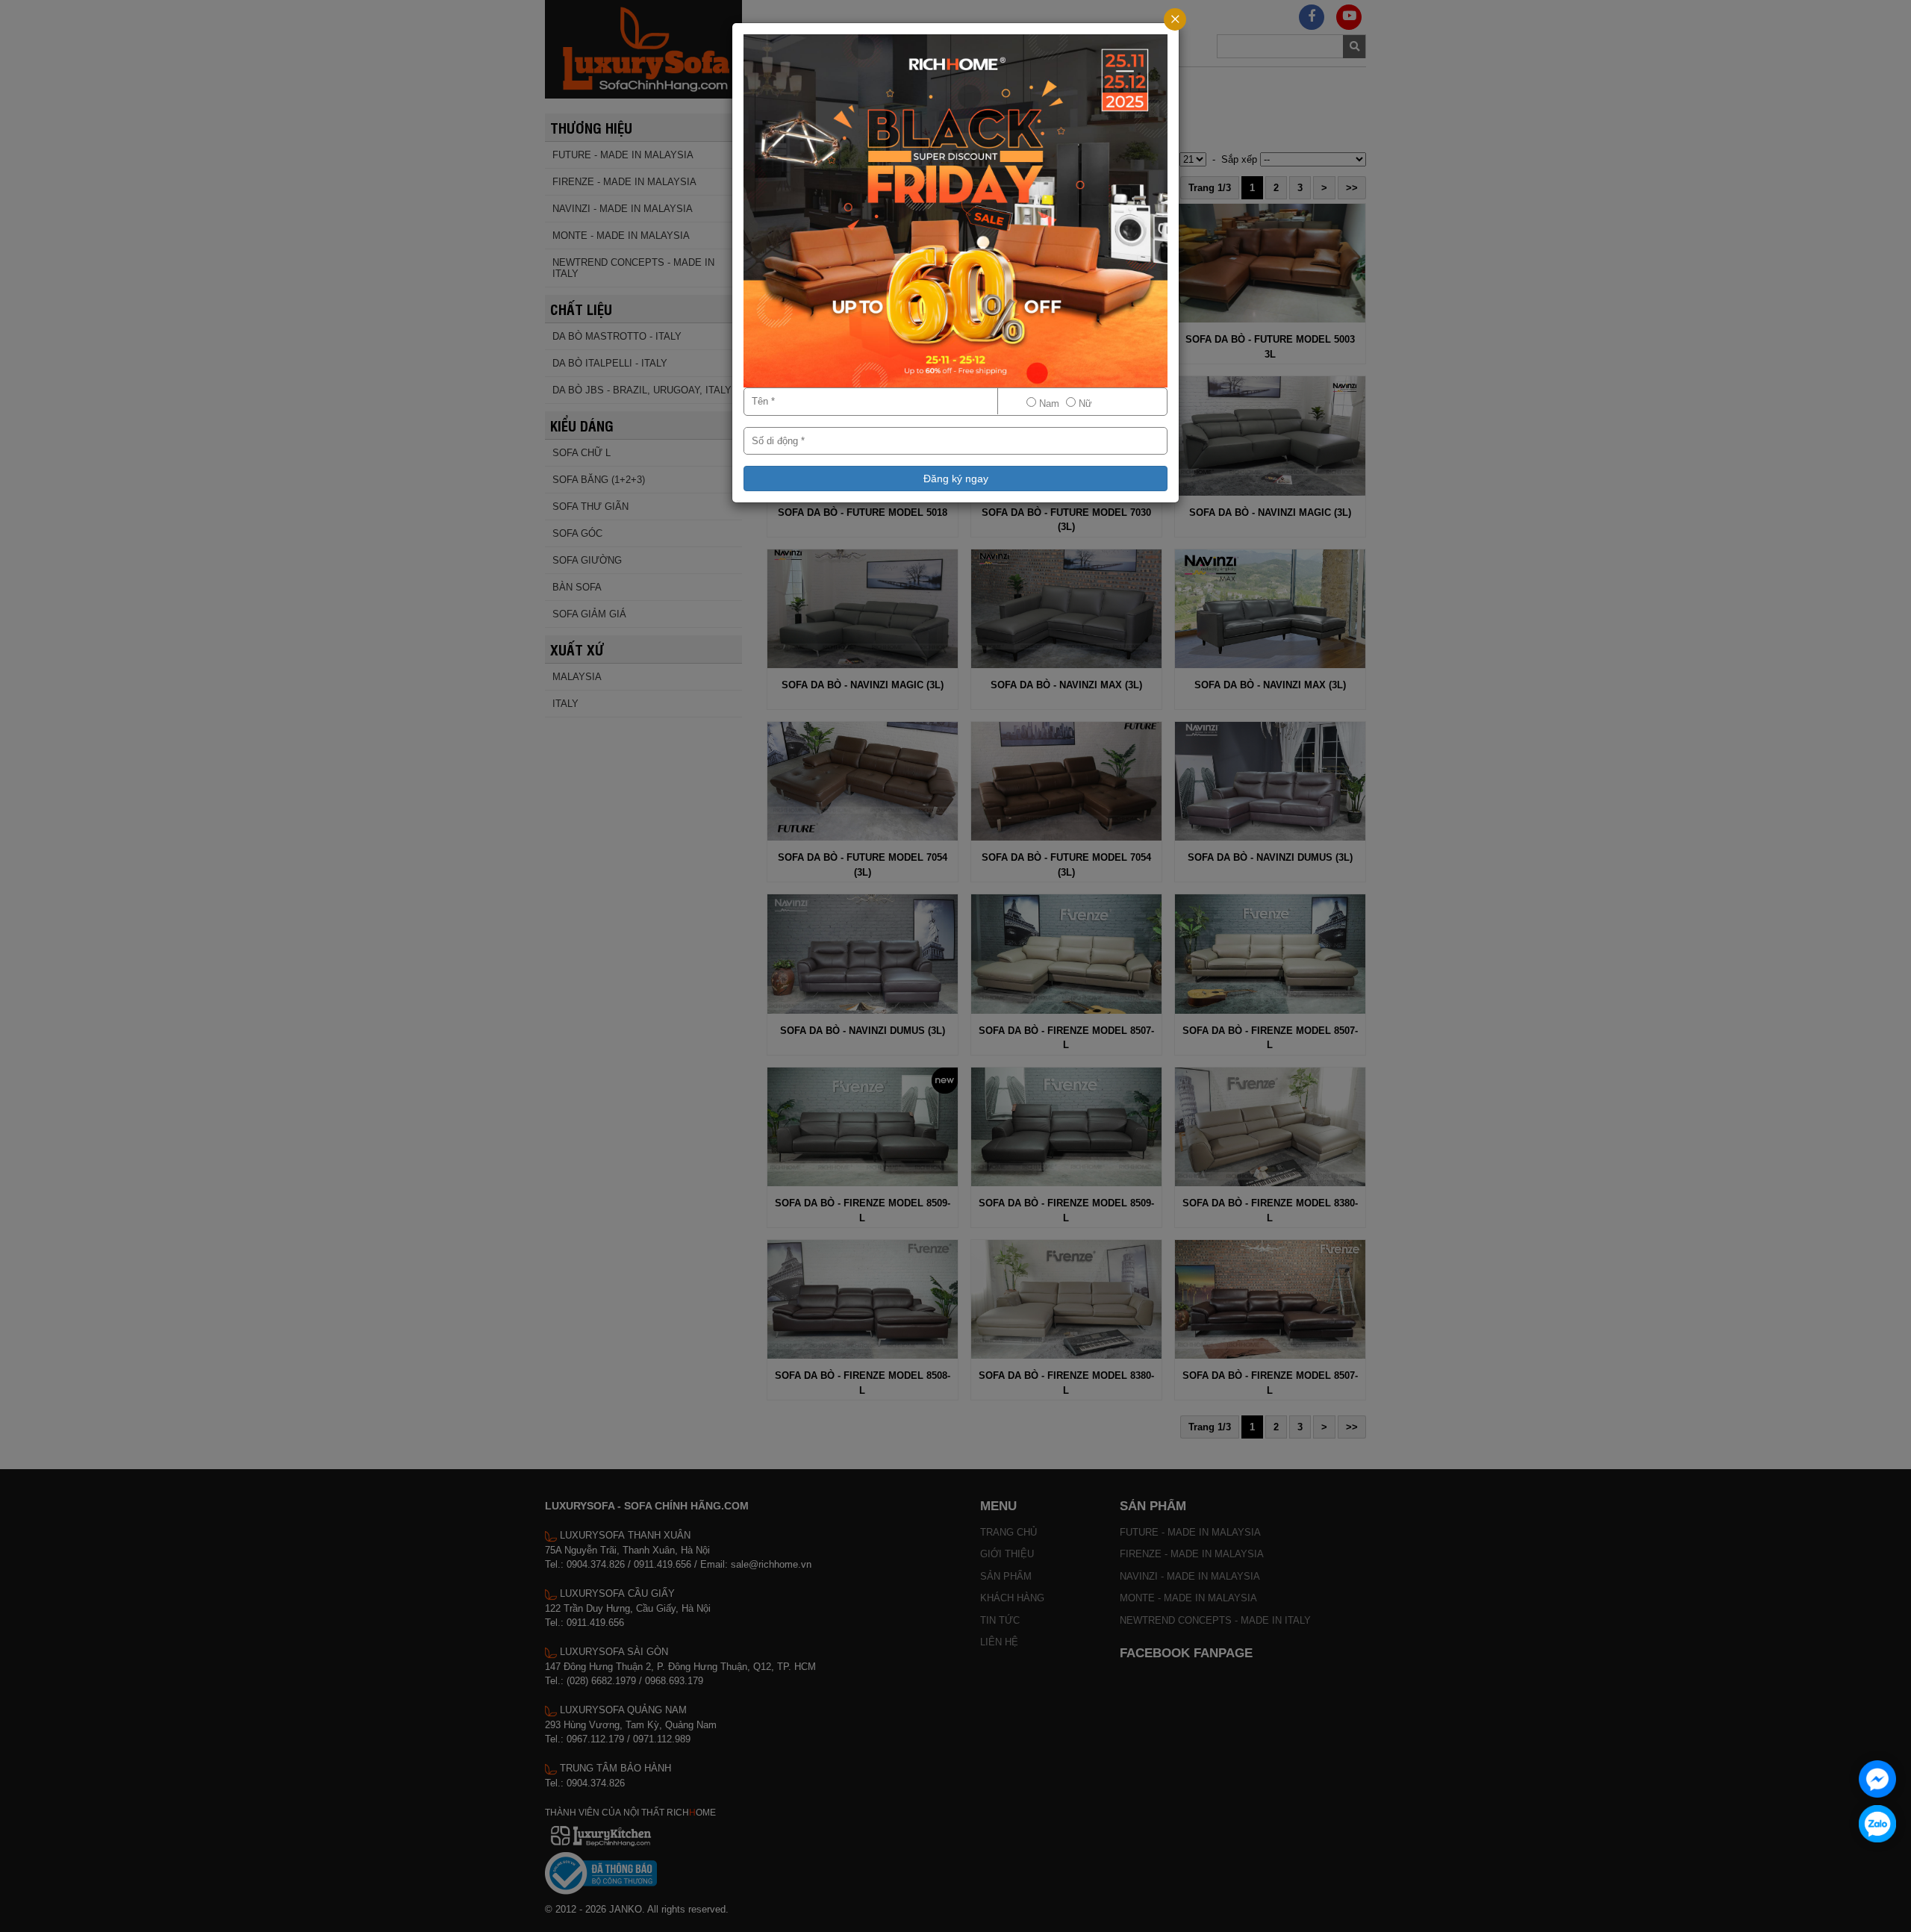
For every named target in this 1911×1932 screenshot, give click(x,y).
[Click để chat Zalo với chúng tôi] (1877, 1824)
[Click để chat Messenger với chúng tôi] (1877, 1779)
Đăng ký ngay (956, 479)
